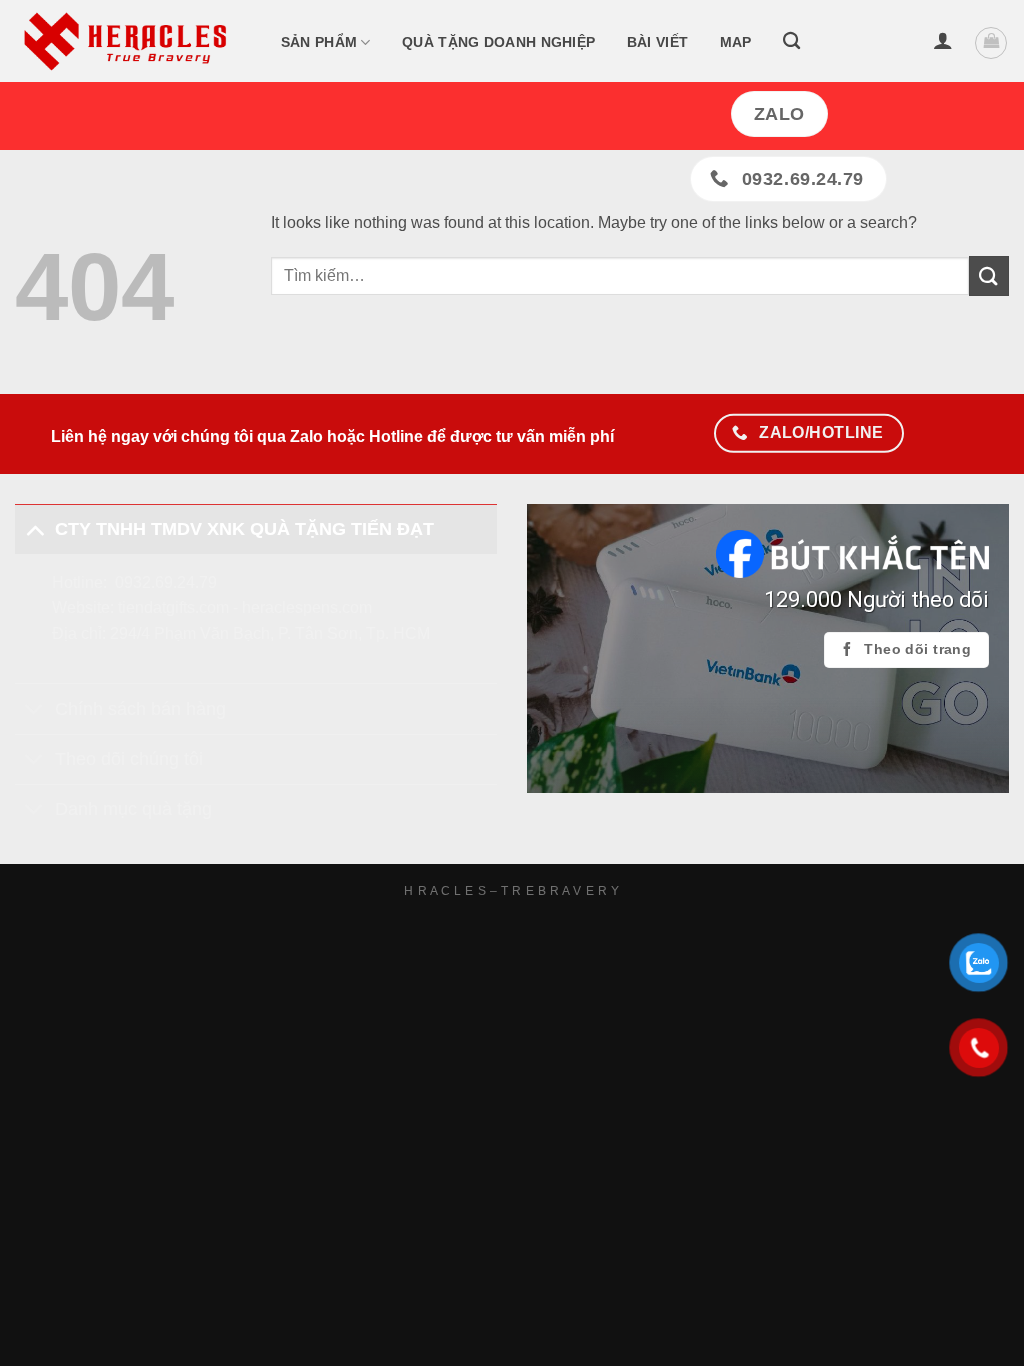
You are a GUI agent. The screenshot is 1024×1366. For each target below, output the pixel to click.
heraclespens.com (307, 607)
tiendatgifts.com (173, 607)
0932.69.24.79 (166, 582)
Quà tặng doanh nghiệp (498, 42)
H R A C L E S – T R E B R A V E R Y (511, 891)
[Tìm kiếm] (791, 41)
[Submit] (989, 275)
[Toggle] (34, 528)
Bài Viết (657, 42)
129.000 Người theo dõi (876, 599)
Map (736, 42)
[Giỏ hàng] (991, 43)
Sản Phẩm (319, 42)
